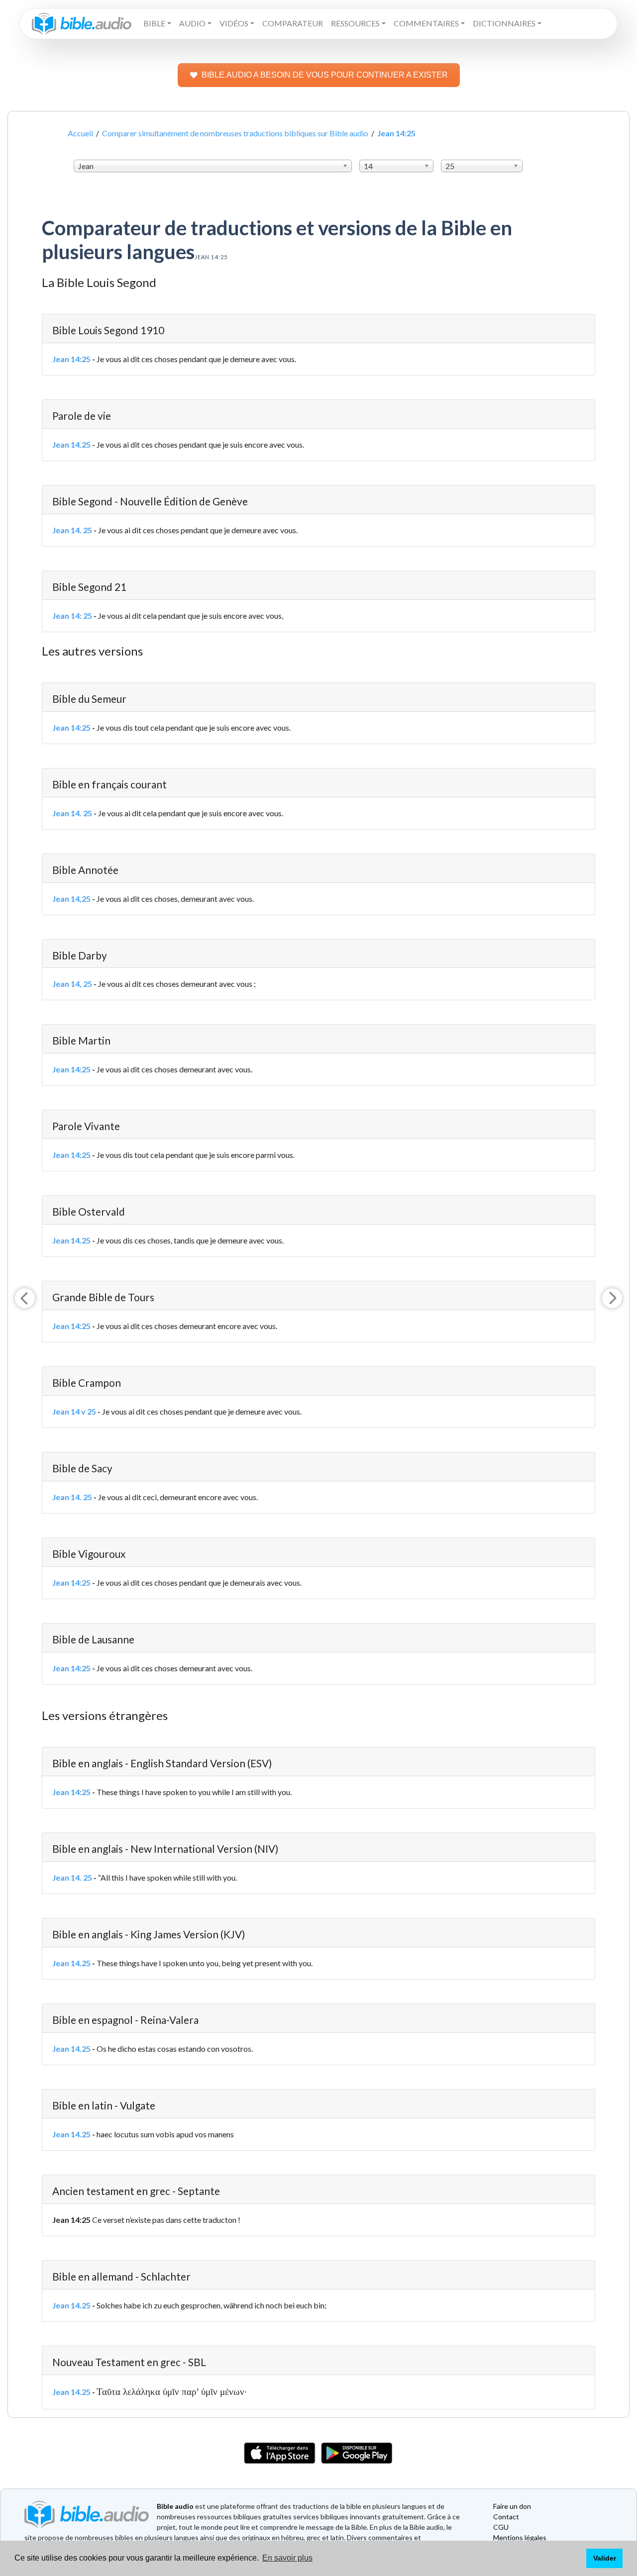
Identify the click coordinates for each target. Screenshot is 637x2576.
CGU (501, 2527)
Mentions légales (520, 2537)
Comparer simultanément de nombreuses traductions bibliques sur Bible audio (235, 133)
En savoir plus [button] (287, 2558)
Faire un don (512, 2506)
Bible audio (175, 2506)
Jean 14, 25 (72, 984)
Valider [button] (605, 2558)
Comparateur (293, 23)
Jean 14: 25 (72, 616)
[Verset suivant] (612, 1298)
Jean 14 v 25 (74, 1411)
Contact (506, 2517)
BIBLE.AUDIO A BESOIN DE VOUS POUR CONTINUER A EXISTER (325, 75)
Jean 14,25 (71, 899)
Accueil (80, 133)
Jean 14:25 (71, 359)
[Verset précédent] (25, 1298)
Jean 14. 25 (72, 530)
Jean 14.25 (71, 444)
